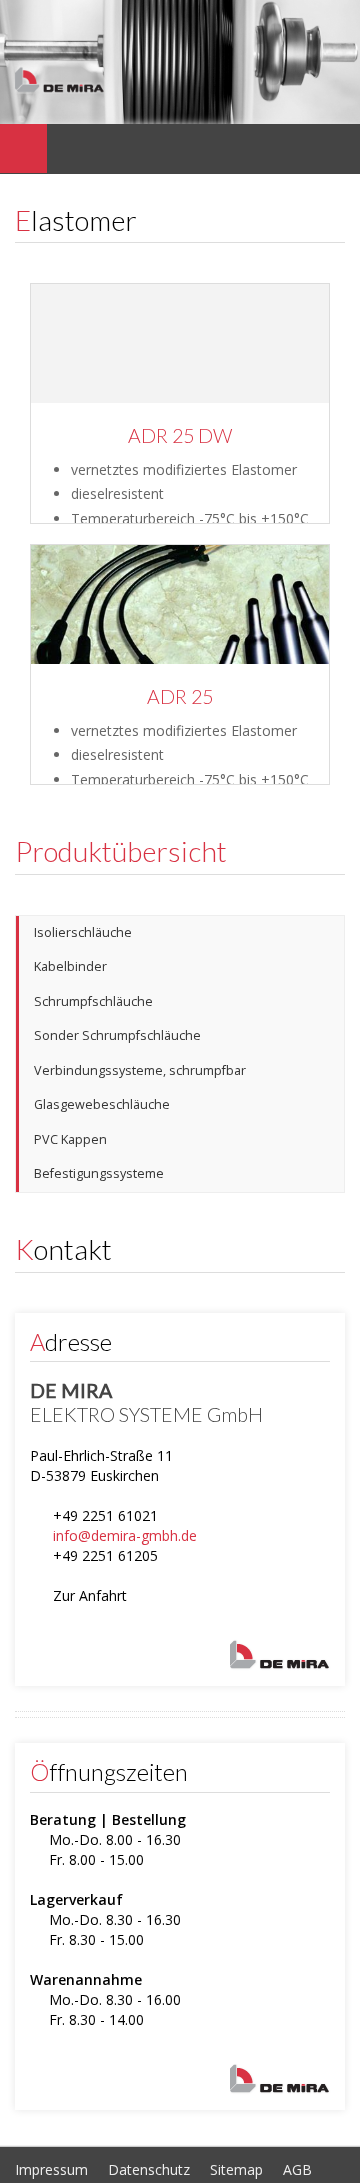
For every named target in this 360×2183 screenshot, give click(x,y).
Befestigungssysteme (99, 1173)
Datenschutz (149, 2169)
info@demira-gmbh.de (125, 1535)
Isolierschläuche (83, 932)
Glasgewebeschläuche (102, 1104)
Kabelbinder (70, 966)
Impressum (51, 2169)
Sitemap (236, 2169)
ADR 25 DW (180, 435)
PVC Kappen (70, 1139)
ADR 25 (180, 696)
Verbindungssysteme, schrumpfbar (140, 1070)
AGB (297, 2169)
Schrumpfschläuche (93, 1001)
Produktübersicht (121, 851)
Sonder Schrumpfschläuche (117, 1035)
